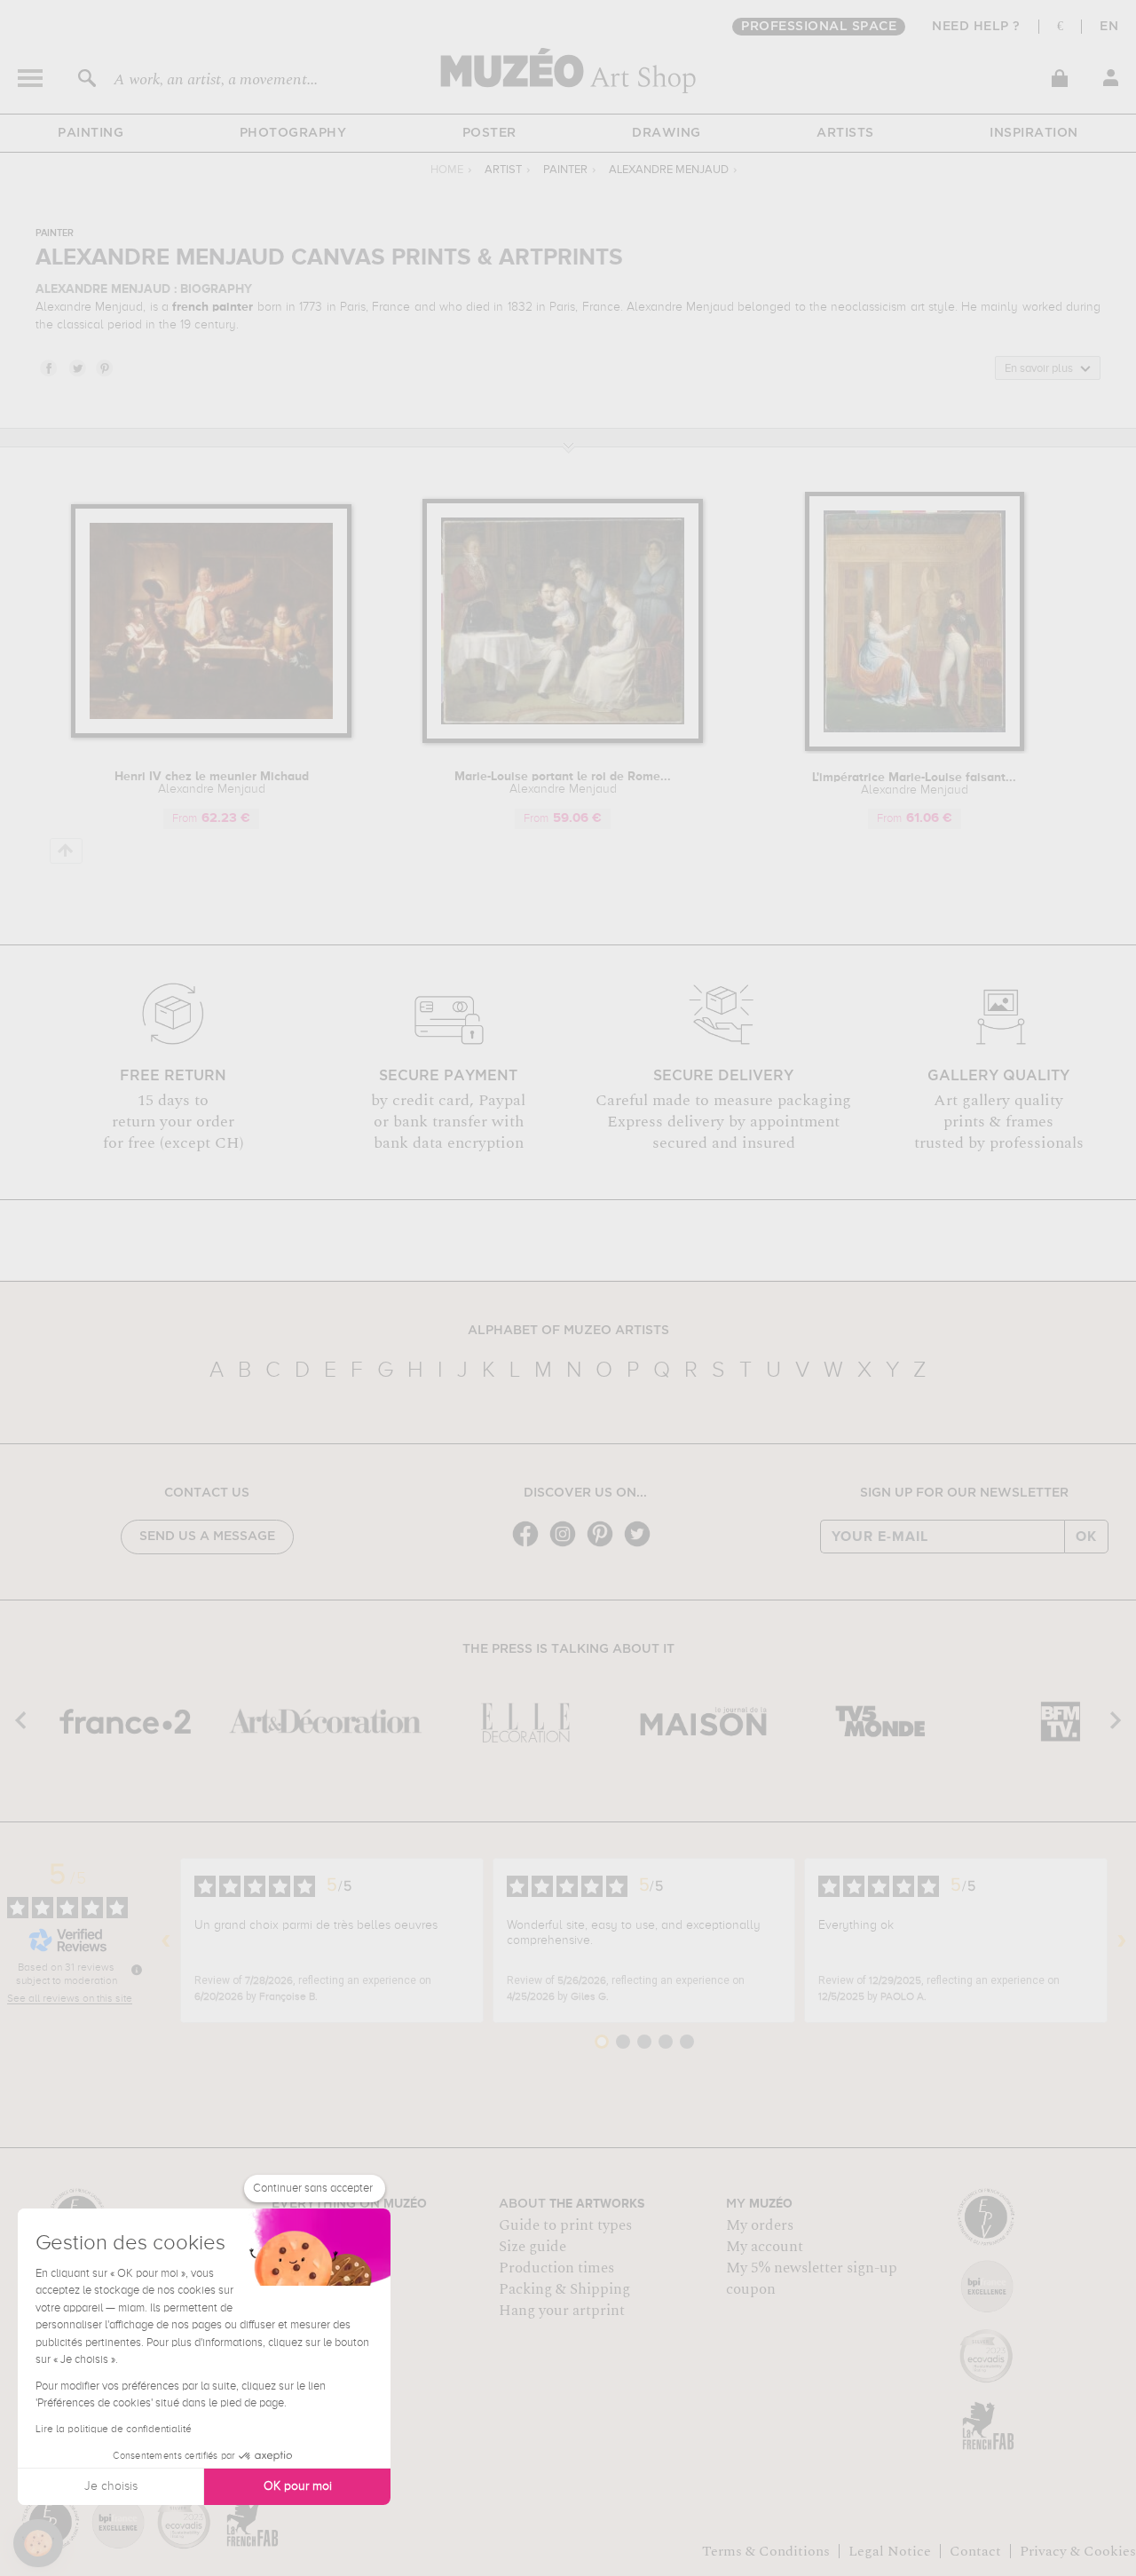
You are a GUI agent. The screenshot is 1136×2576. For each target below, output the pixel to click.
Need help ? (976, 27)
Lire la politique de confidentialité (114, 2430)
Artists (845, 133)
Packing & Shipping (564, 2289)
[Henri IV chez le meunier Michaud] (212, 735)
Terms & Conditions (766, 2551)
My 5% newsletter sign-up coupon (812, 2279)
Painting (91, 133)
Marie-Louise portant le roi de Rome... (563, 783)
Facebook (48, 367)
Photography (293, 133)
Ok (1086, 1537)
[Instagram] (567, 1545)
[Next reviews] (1122, 1940)
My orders (760, 2225)
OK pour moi (298, 2486)
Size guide (532, 2247)
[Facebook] (530, 1545)
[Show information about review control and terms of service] (137, 1970)
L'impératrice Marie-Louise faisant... (914, 784)
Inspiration (1034, 133)
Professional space (819, 27)
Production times (556, 2268)
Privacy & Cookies (1078, 2551)
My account (765, 2247)
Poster (489, 133)
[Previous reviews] (166, 1940)
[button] (38, 2543)
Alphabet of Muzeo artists (568, 1331)
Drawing (667, 133)
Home (447, 170)
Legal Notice (890, 2551)
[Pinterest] (604, 1545)
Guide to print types (565, 2225)
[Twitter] (642, 1545)
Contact (975, 2551)
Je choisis (111, 2486)
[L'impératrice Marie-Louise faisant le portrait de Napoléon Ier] (915, 748)
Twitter (76, 367)
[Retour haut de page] (66, 851)
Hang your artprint (562, 2311)
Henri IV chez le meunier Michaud (212, 783)
